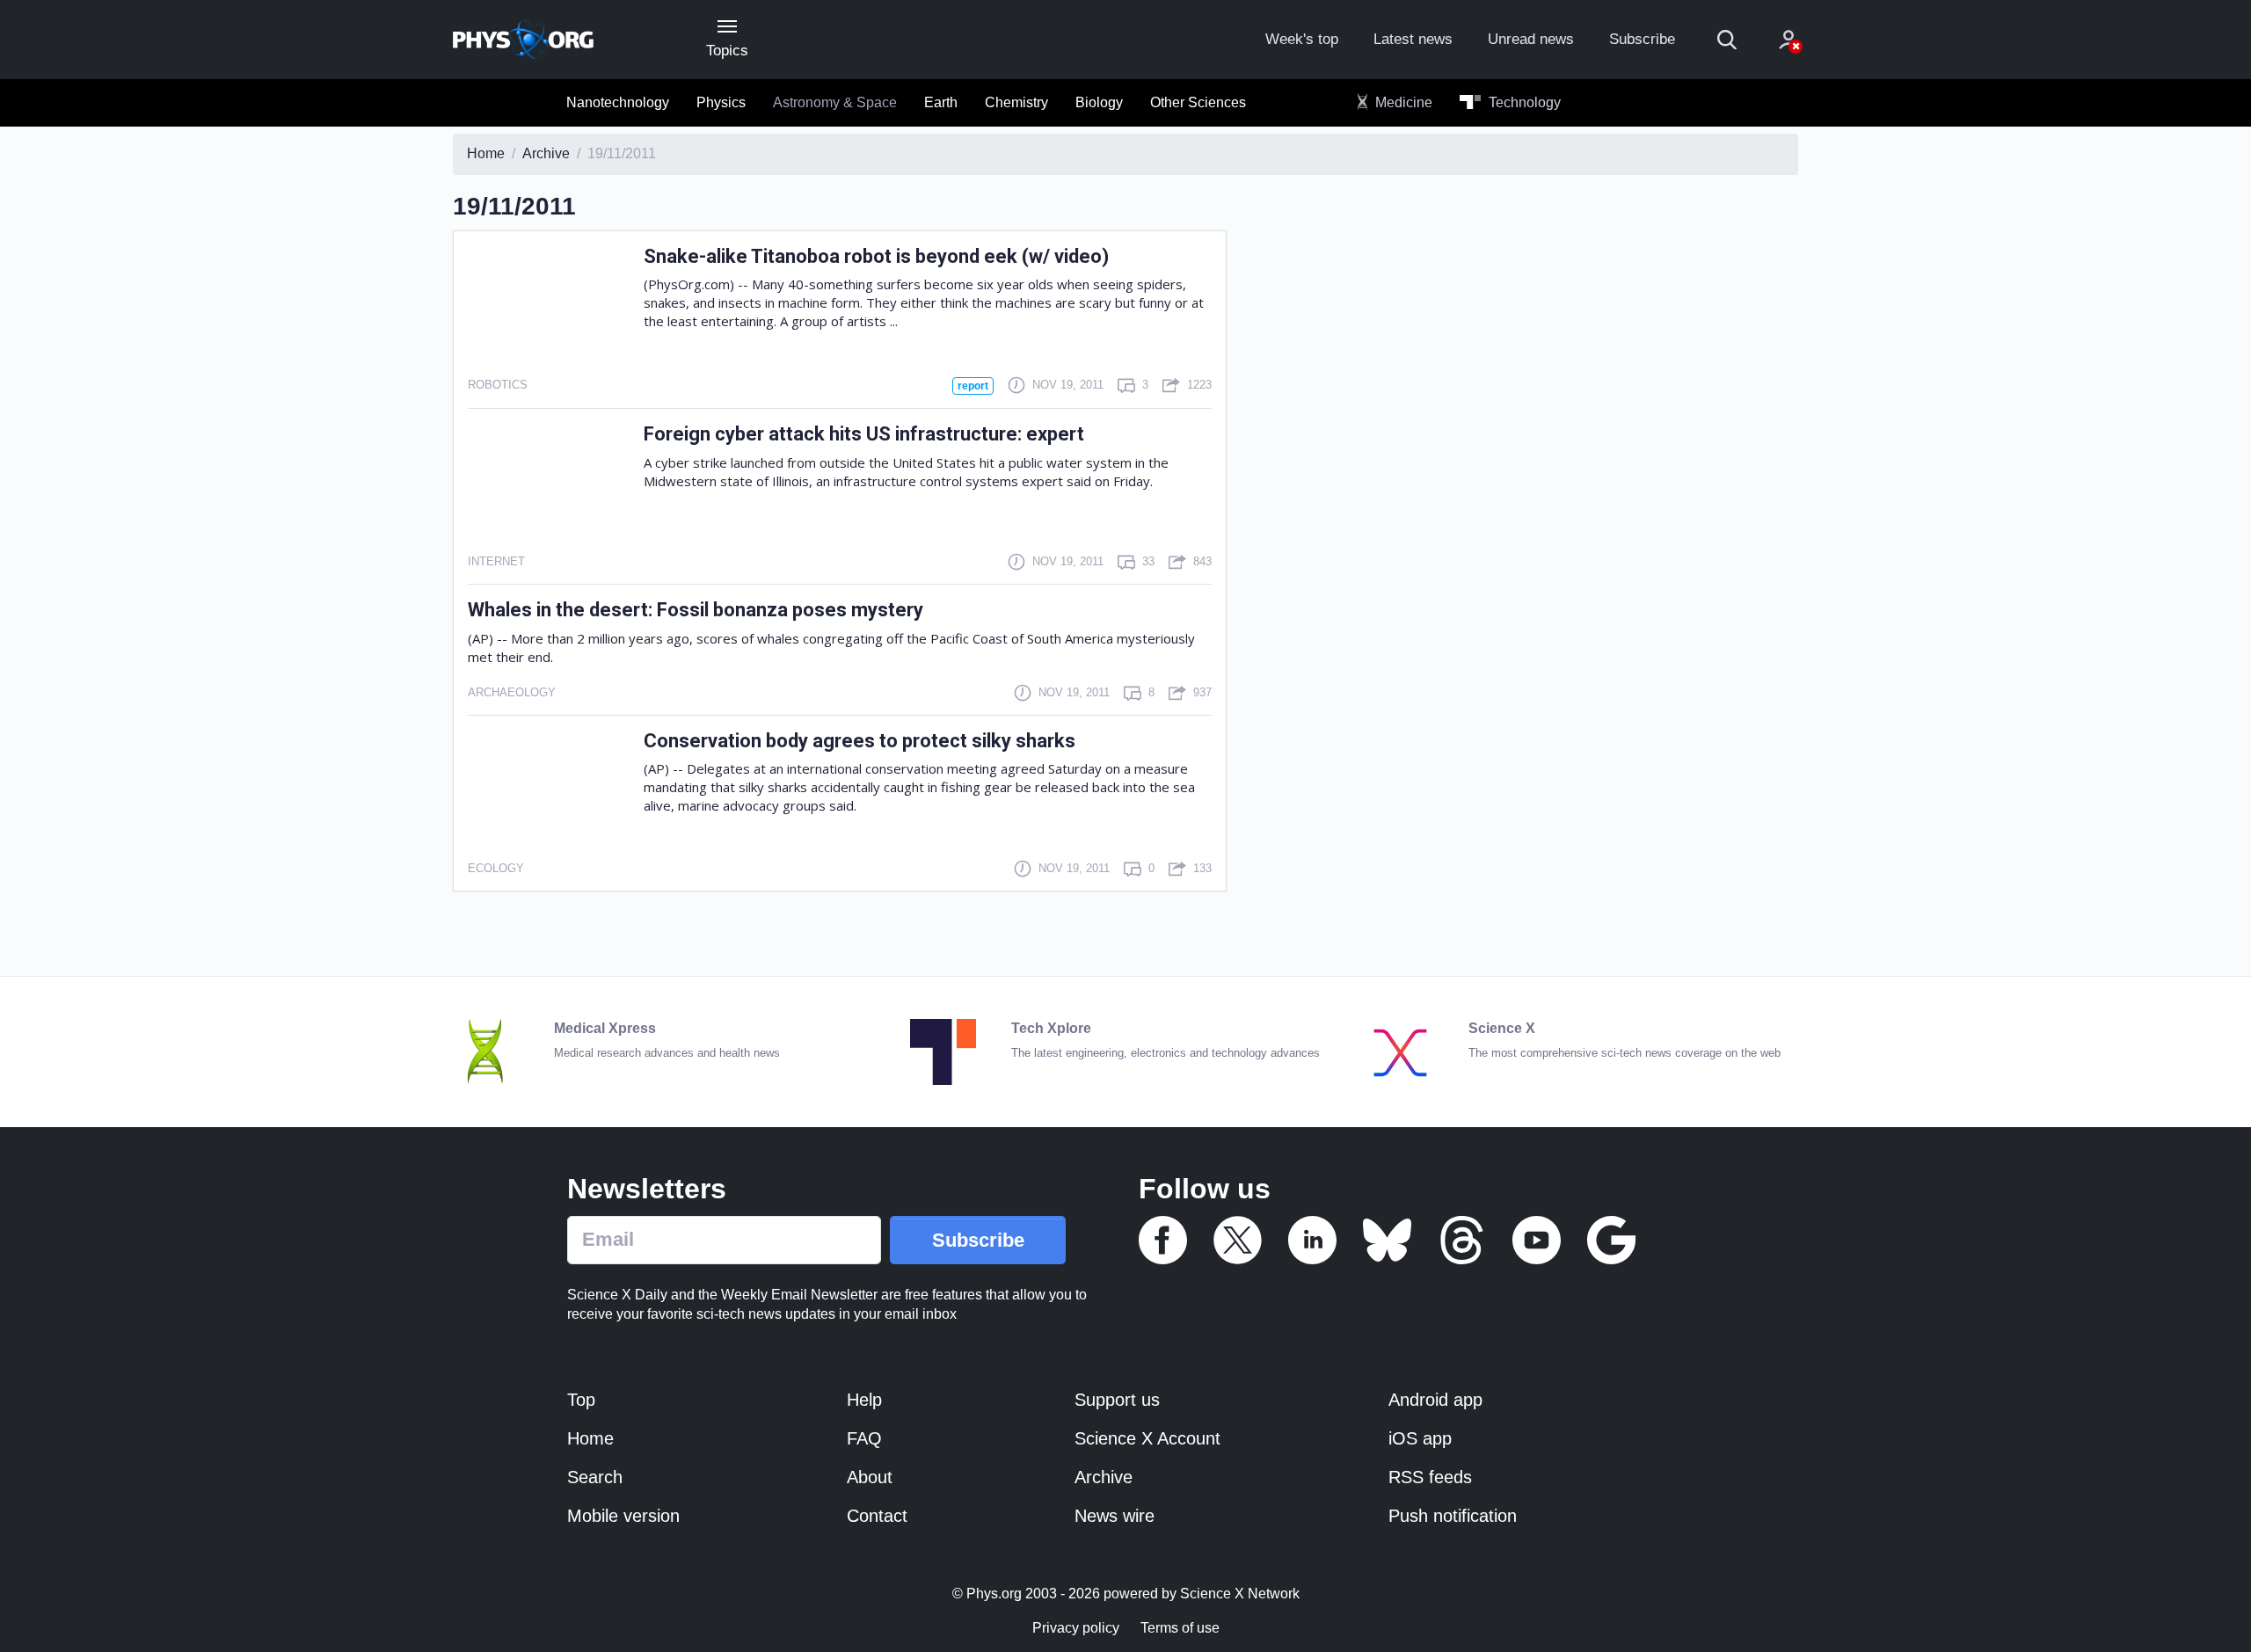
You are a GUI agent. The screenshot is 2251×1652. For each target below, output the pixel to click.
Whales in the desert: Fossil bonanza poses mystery (696, 610)
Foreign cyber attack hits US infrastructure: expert (864, 434)
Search (595, 1477)
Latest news (1413, 39)
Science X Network (1240, 1594)
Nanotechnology (618, 102)
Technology (1523, 102)
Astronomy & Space (835, 102)
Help (864, 1400)
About (870, 1477)
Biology (1099, 102)
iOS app (1420, 1438)
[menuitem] (618, 103)
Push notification (1453, 1516)
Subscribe (1642, 39)
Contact (877, 1516)
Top (581, 1400)
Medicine (1402, 102)
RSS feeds (1430, 1477)
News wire (1115, 1516)
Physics (721, 102)
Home (590, 1438)
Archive (1104, 1477)
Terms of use (1180, 1628)
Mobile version (623, 1516)
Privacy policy (1076, 1628)
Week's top (1302, 39)
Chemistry (1016, 102)
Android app (1435, 1400)
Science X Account (1147, 1438)
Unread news (1531, 39)
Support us (1117, 1400)
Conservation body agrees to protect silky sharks (860, 741)
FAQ (864, 1438)
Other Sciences (1198, 102)
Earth (941, 102)
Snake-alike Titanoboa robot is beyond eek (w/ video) (876, 256)
